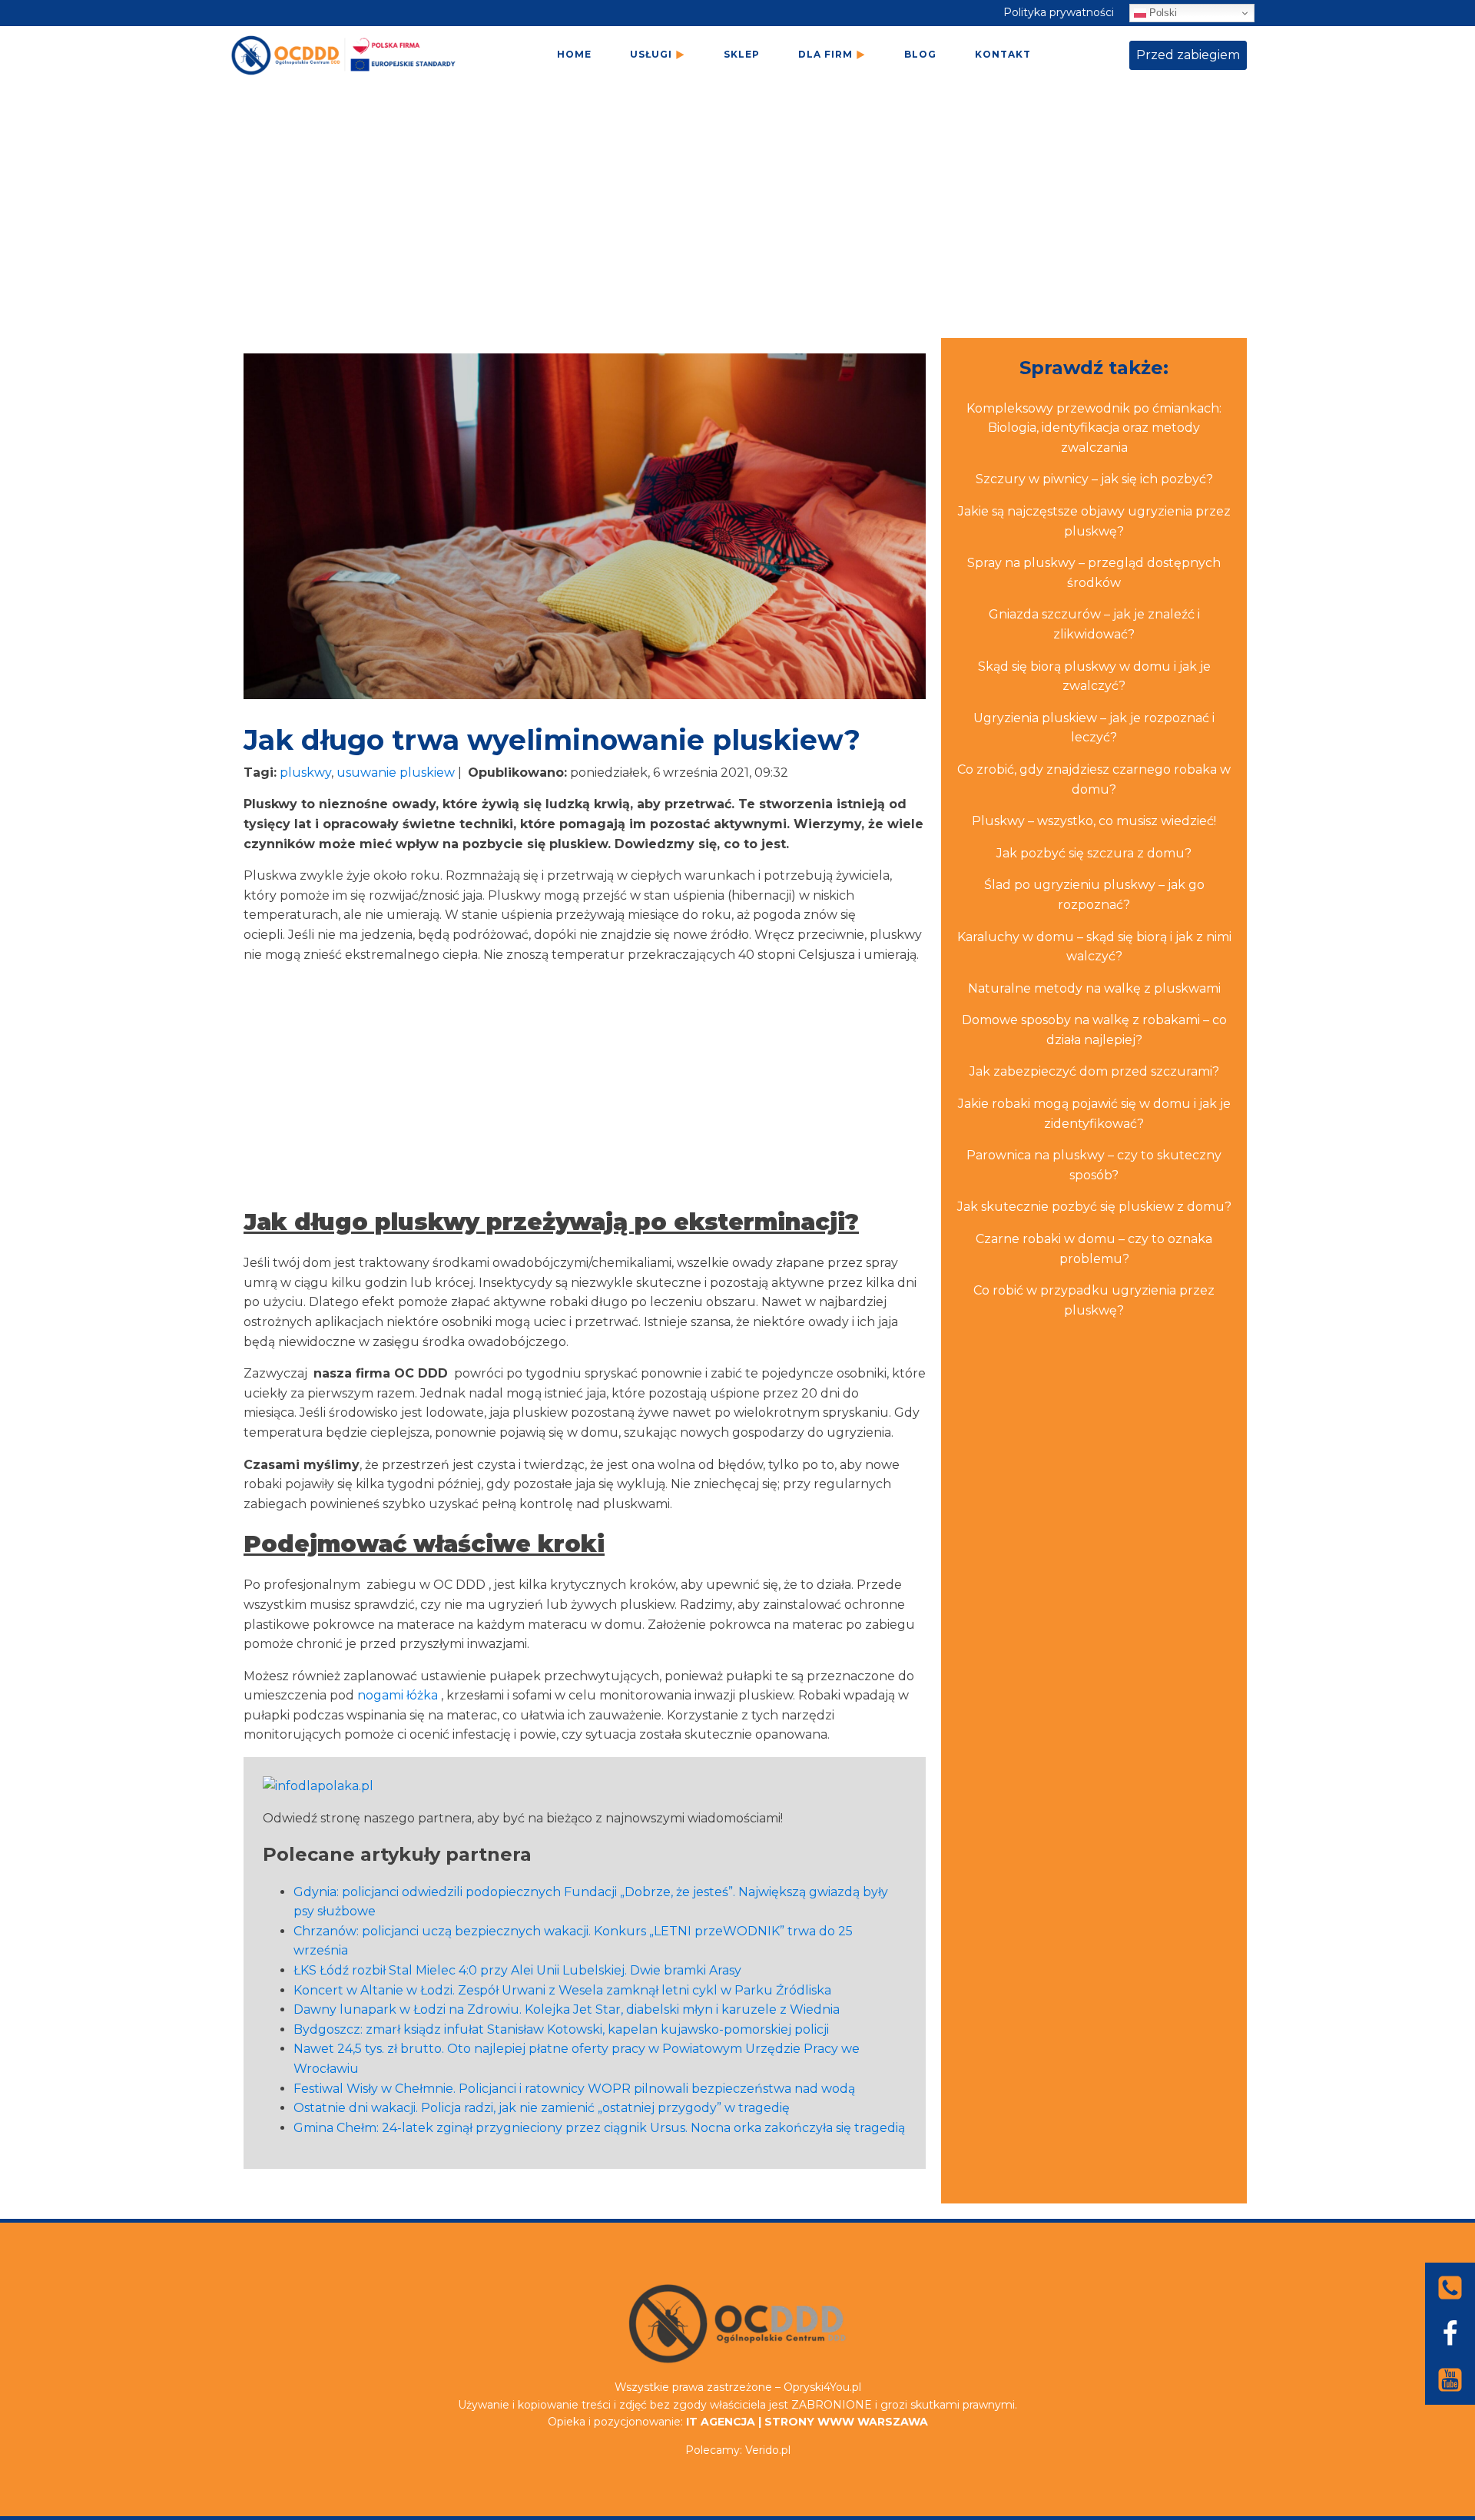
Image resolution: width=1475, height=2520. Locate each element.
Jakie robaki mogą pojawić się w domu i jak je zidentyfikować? (1094, 1114)
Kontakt (1003, 54)
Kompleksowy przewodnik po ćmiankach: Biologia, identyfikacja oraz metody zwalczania (1094, 428)
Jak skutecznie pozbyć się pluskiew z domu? (1094, 1207)
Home (574, 54)
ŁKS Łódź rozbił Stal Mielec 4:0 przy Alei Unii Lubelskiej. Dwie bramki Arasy (517, 1970)
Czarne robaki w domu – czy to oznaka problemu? (1094, 1249)
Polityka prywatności (1059, 12)
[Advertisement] (737, 219)
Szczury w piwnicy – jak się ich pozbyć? (1094, 479)
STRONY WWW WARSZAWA (846, 2422)
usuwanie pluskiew (396, 773)
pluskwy (305, 773)
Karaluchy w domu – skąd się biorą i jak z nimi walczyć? (1094, 947)
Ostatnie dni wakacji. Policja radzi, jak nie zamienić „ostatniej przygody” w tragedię (542, 2108)
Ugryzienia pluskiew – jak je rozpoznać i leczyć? (1094, 728)
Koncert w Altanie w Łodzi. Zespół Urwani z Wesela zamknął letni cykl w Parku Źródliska (562, 1990)
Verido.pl (768, 2450)
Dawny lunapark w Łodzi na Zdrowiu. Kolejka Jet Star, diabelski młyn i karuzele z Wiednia (567, 2009)
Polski (1162, 13)
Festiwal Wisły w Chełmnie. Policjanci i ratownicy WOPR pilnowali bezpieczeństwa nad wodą (574, 2089)
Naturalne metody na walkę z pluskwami (1094, 988)
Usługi (651, 54)
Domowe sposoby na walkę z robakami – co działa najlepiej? (1094, 1030)
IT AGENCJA (721, 2422)
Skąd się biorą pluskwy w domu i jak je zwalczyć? (1094, 676)
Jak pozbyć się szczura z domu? (1094, 853)
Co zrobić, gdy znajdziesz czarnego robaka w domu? (1094, 779)
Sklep (742, 54)
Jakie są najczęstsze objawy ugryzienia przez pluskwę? (1094, 521)
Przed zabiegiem (1188, 55)
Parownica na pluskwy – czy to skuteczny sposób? (1094, 1165)
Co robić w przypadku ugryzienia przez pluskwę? (1094, 1300)
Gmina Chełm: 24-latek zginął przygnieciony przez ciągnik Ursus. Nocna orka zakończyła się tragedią (599, 2128)
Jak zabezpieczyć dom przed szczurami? (1094, 1071)
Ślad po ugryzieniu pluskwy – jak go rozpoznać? (1094, 895)
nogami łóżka (398, 1695)
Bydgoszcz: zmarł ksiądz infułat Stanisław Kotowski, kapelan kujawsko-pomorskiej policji (561, 2029)
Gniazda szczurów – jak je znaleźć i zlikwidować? (1094, 624)
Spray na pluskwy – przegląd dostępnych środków (1094, 573)
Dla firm (825, 54)
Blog (920, 54)
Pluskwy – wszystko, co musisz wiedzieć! (1094, 821)
